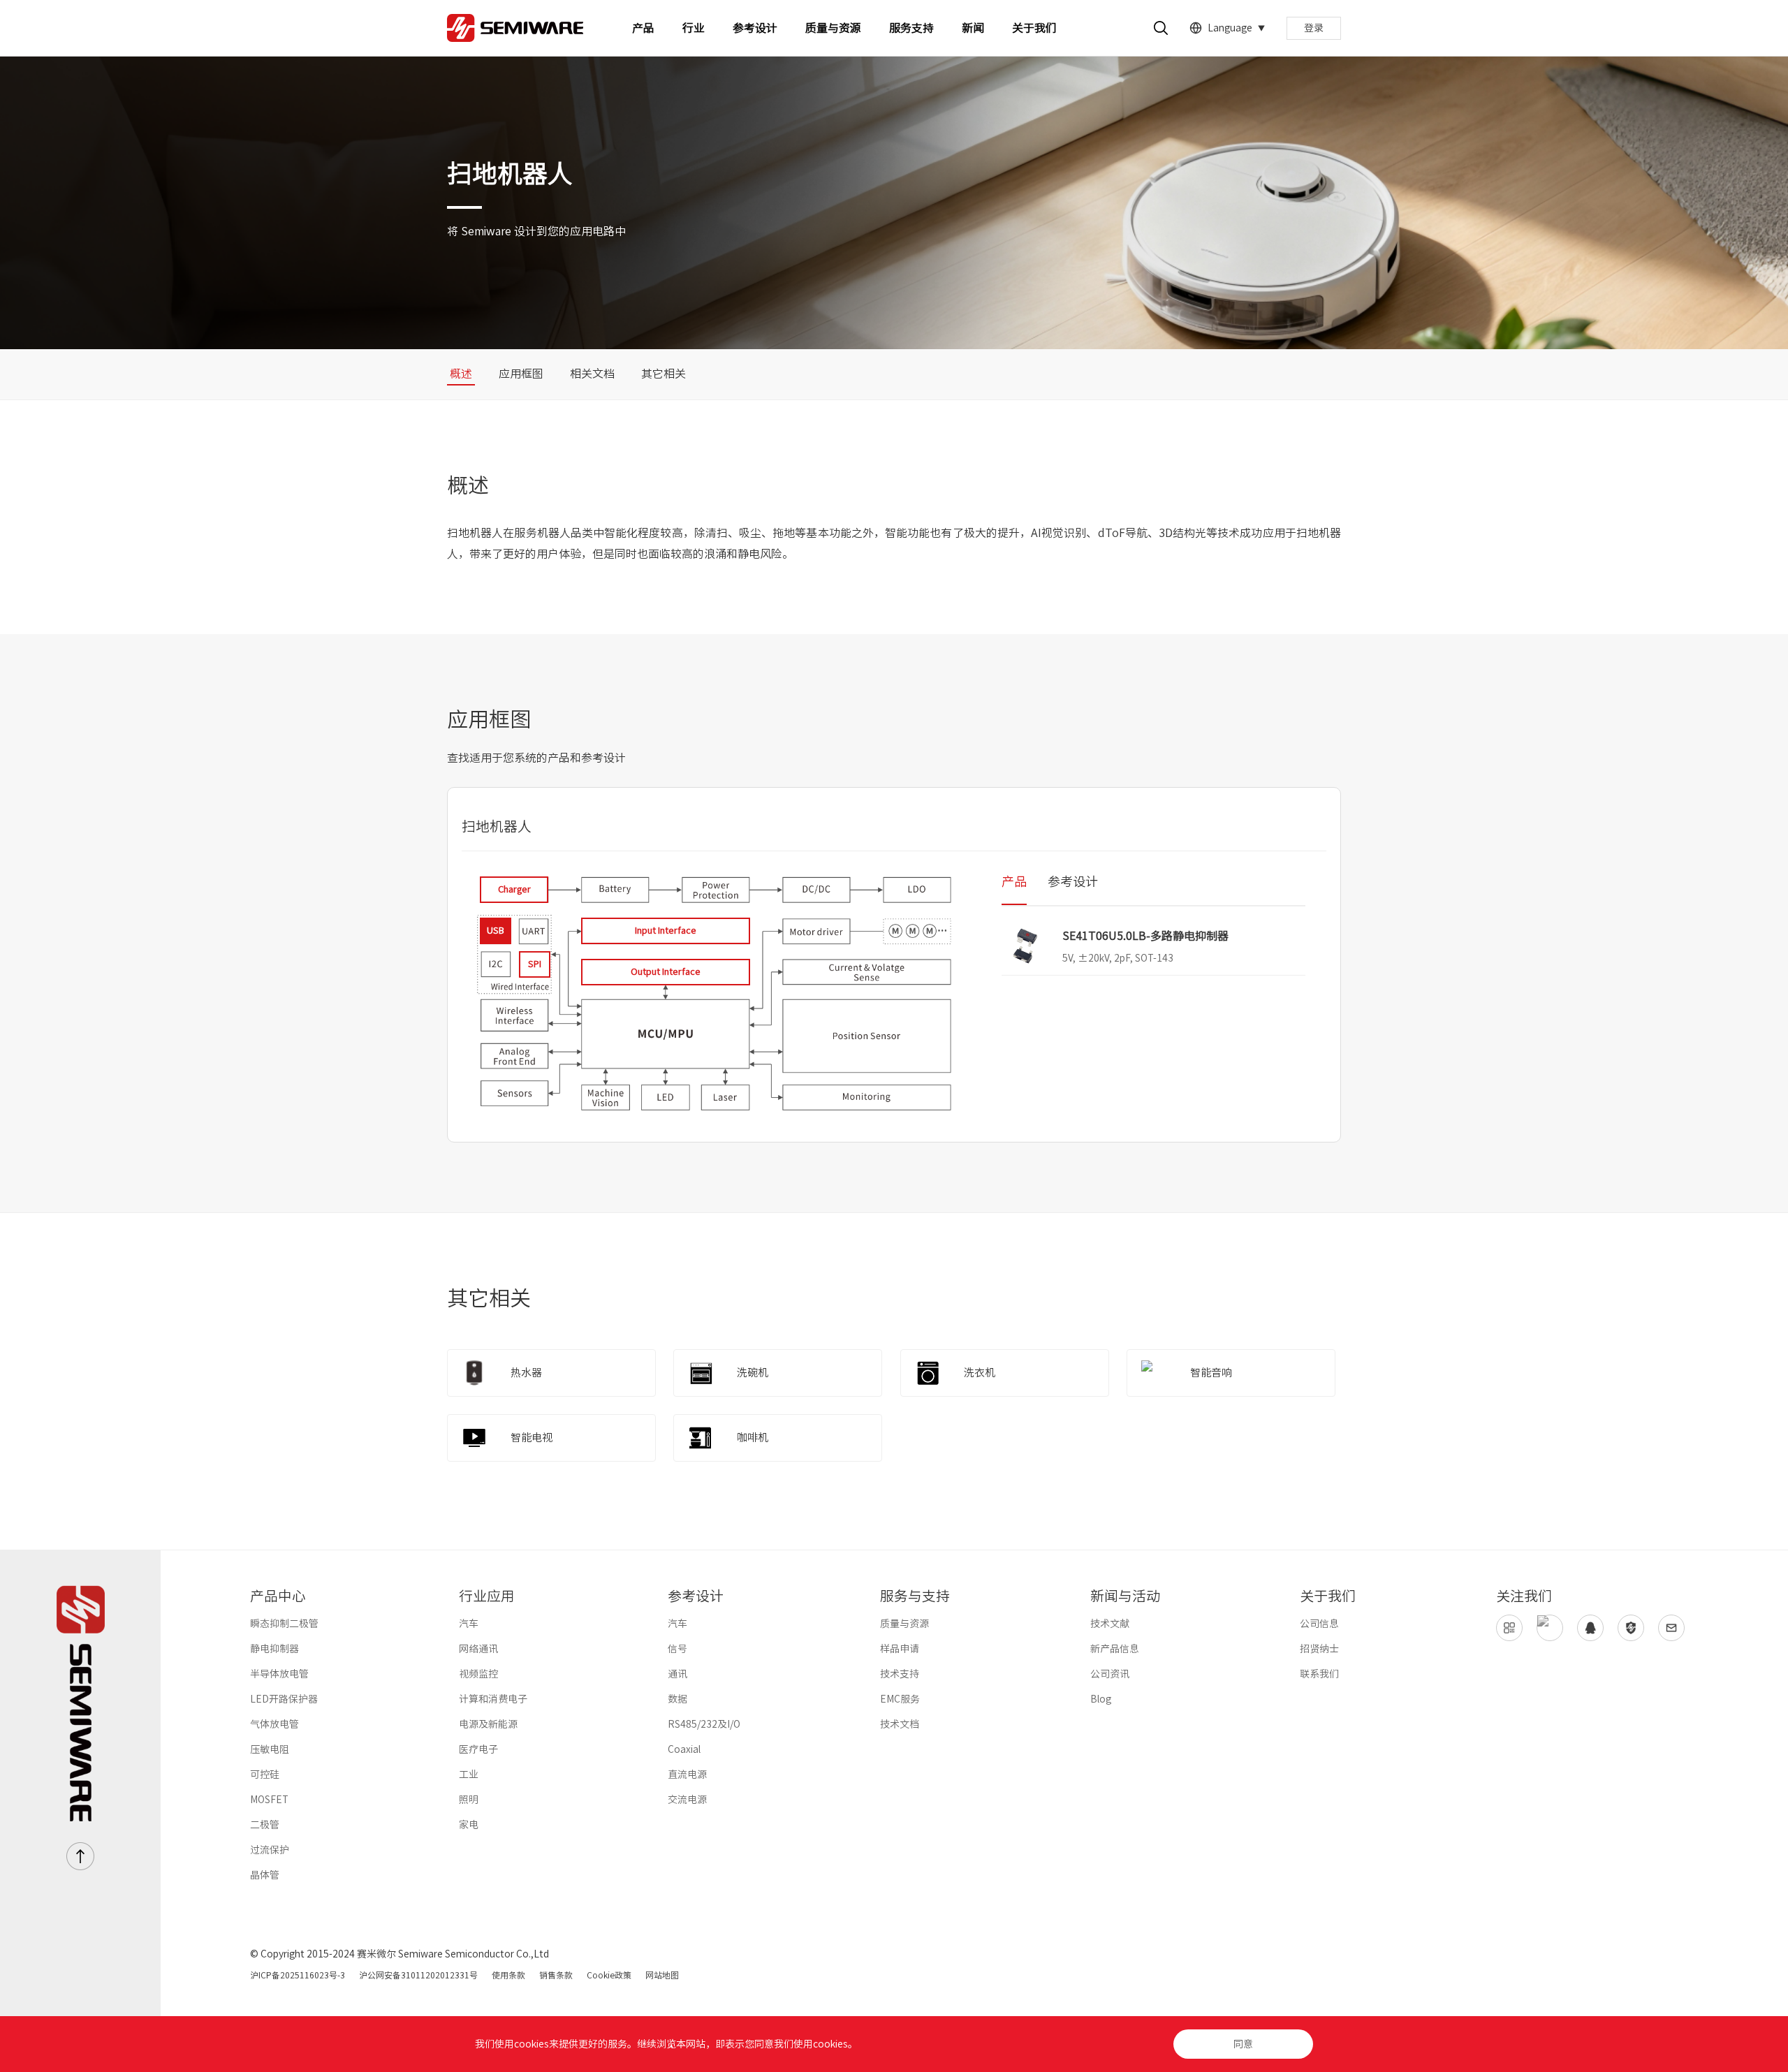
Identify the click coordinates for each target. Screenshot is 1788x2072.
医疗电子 (478, 1749)
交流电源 (687, 1800)
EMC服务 (900, 1699)
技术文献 (1110, 1624)
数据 (677, 1699)
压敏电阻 (270, 1749)
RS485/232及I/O (704, 1724)
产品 (643, 28)
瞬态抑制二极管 (284, 1624)
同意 (1243, 2044)
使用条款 (508, 1975)
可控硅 (265, 1775)
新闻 (973, 28)
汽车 (469, 1624)
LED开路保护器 (284, 1699)
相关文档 (592, 374)
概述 (461, 374)
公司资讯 (1110, 1674)
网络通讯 (478, 1649)
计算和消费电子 (493, 1699)
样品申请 (900, 1649)
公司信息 (1319, 1624)
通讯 (677, 1674)
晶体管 (265, 1875)
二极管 (265, 1825)
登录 (1314, 28)
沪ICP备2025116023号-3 (298, 1975)
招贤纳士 (1319, 1649)
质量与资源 (833, 28)
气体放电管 (274, 1724)
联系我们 (1319, 1674)
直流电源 (687, 1775)
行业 (694, 28)
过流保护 (270, 1850)
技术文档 (900, 1724)
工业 (469, 1775)
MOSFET (269, 1800)
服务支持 (911, 28)
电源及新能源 (488, 1724)
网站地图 (662, 1975)
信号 (677, 1649)
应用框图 (521, 374)
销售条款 (556, 1975)
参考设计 (755, 28)
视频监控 (478, 1674)
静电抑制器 (274, 1649)
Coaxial (684, 1749)
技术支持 (900, 1674)
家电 (469, 1825)
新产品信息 (1115, 1649)
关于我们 (1034, 28)
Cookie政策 (609, 1975)
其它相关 (664, 374)
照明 (469, 1800)
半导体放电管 (279, 1674)
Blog (1101, 1699)
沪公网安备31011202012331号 (418, 1975)
